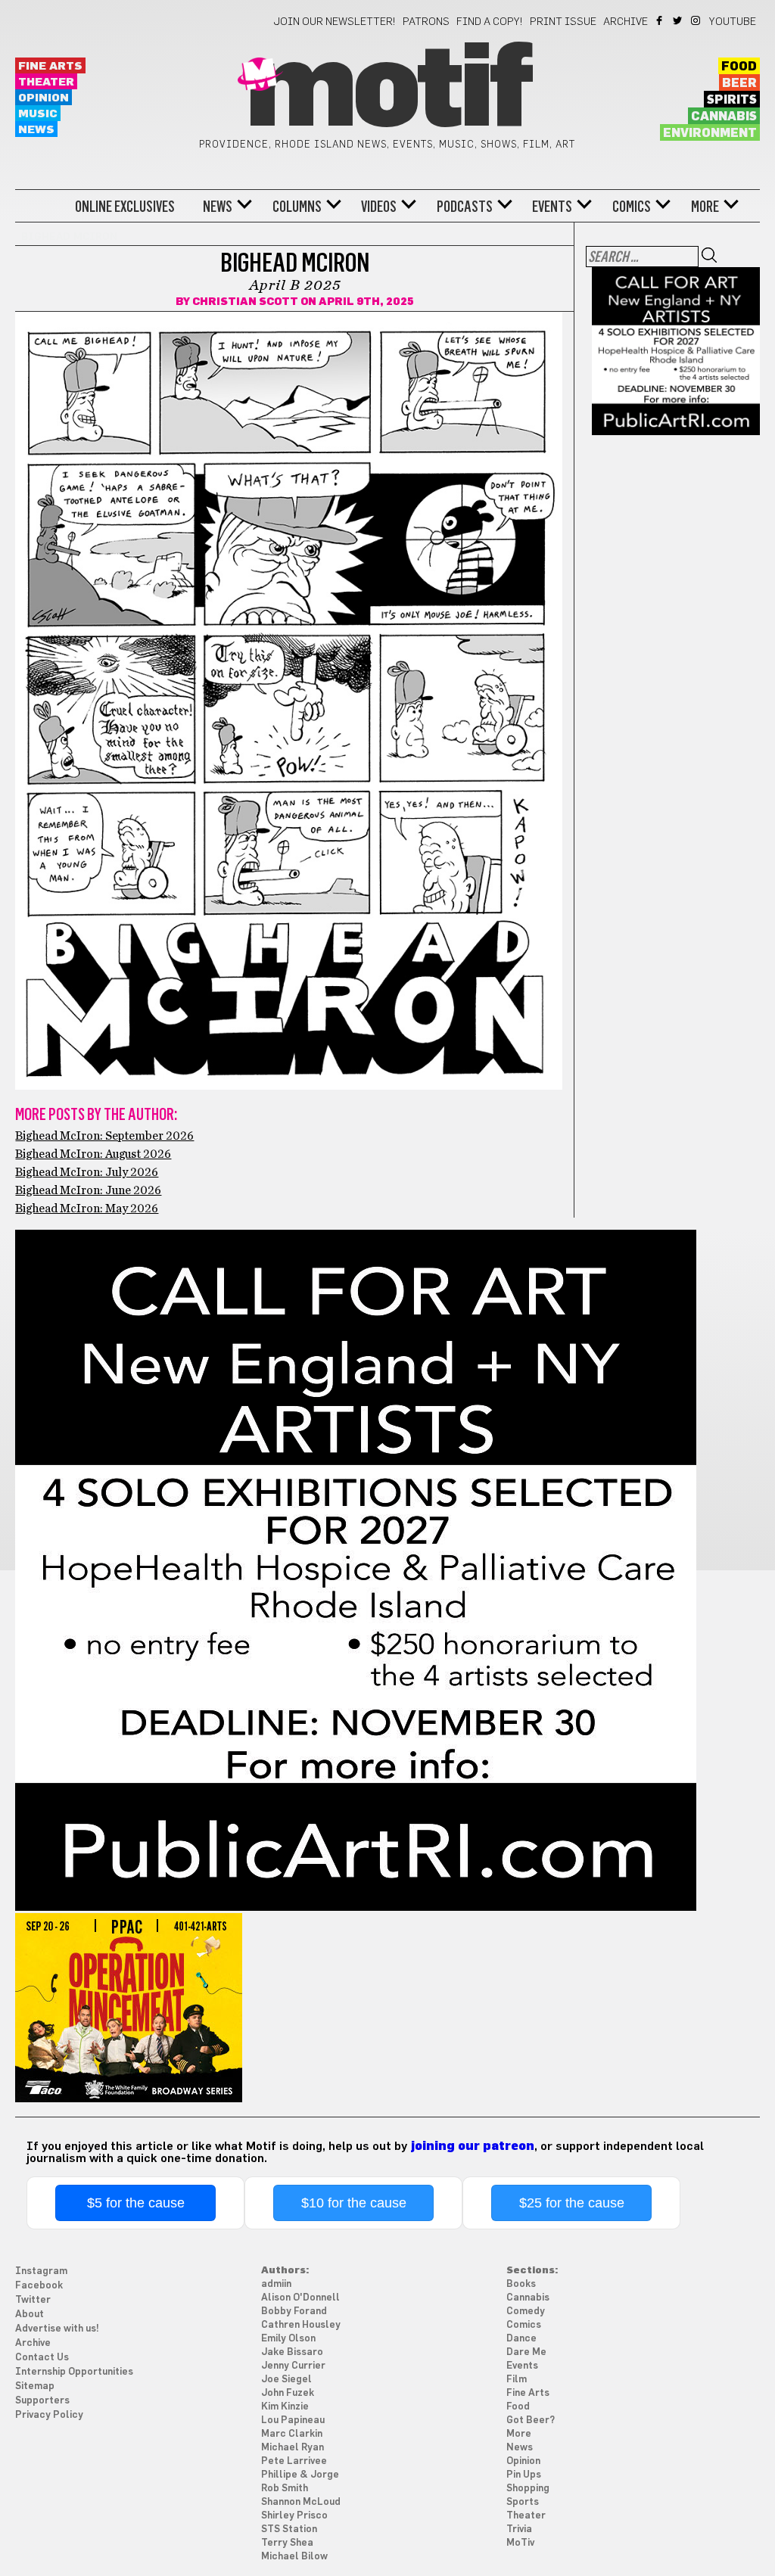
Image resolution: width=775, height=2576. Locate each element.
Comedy (526, 2312)
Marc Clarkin (292, 2434)
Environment (710, 133)
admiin (276, 2284)
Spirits (732, 100)
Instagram (697, 20)
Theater (46, 82)
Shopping (528, 2489)
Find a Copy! (490, 22)
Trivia (519, 2529)
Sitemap (35, 2386)
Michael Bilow (294, 2557)
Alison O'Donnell (300, 2298)
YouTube (733, 22)
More (705, 207)
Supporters (42, 2401)
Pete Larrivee (294, 2461)
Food (739, 67)
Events (552, 207)
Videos (379, 207)
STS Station (289, 2529)
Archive (626, 22)
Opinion (44, 98)
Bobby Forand (294, 2312)
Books (521, 2284)
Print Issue (563, 22)
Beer (739, 83)
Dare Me (526, 2352)
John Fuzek (288, 2393)
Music (38, 114)
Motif (387, 91)
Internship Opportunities (74, 2372)
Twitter (679, 20)
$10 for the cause (354, 2203)
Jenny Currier (293, 2366)
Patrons (426, 22)
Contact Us (42, 2358)
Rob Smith (285, 2489)
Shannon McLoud (301, 2502)
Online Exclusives (125, 207)
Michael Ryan (293, 2448)
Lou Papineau (293, 2420)
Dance (521, 2339)
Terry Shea (287, 2543)
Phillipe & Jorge (300, 2475)
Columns (297, 207)
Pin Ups (524, 2475)
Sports (523, 2502)
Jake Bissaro (292, 2352)
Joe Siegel (286, 2380)
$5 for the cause (136, 2203)
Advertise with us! (57, 2329)
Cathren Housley (301, 2325)
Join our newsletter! (335, 22)
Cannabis (724, 117)
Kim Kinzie (285, 2407)
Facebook (660, 20)
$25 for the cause (572, 2203)
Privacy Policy (49, 2415)
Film (517, 2380)
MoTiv (520, 2543)
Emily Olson (288, 2339)
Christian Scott (245, 302)
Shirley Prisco (294, 2516)
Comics (632, 207)
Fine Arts (50, 66)
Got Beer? (531, 2420)
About (30, 2315)
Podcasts (465, 207)
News (36, 130)
